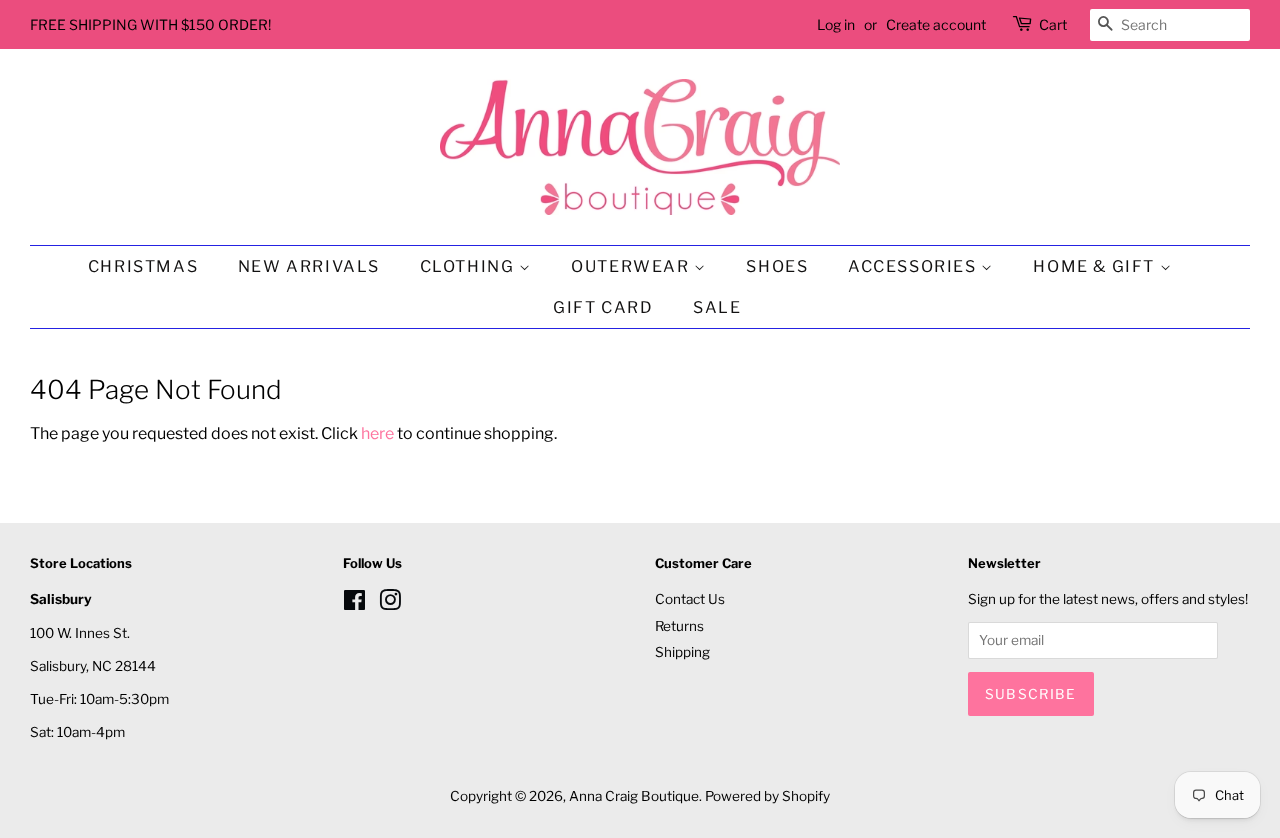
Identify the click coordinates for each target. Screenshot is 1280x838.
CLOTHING (469, 266)
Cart (1053, 24)
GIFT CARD (603, 307)
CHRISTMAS (143, 266)
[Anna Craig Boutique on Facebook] (354, 604)
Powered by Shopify (767, 796)
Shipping (682, 652)
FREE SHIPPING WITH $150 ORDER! (150, 24)
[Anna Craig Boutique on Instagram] (390, 604)
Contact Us (690, 599)
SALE (717, 307)
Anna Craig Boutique (634, 796)
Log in (836, 24)
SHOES (777, 266)
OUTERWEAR (632, 266)
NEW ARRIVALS (309, 266)
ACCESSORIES (914, 266)
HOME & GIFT (1096, 266)
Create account (936, 24)
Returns (679, 626)
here (377, 433)
